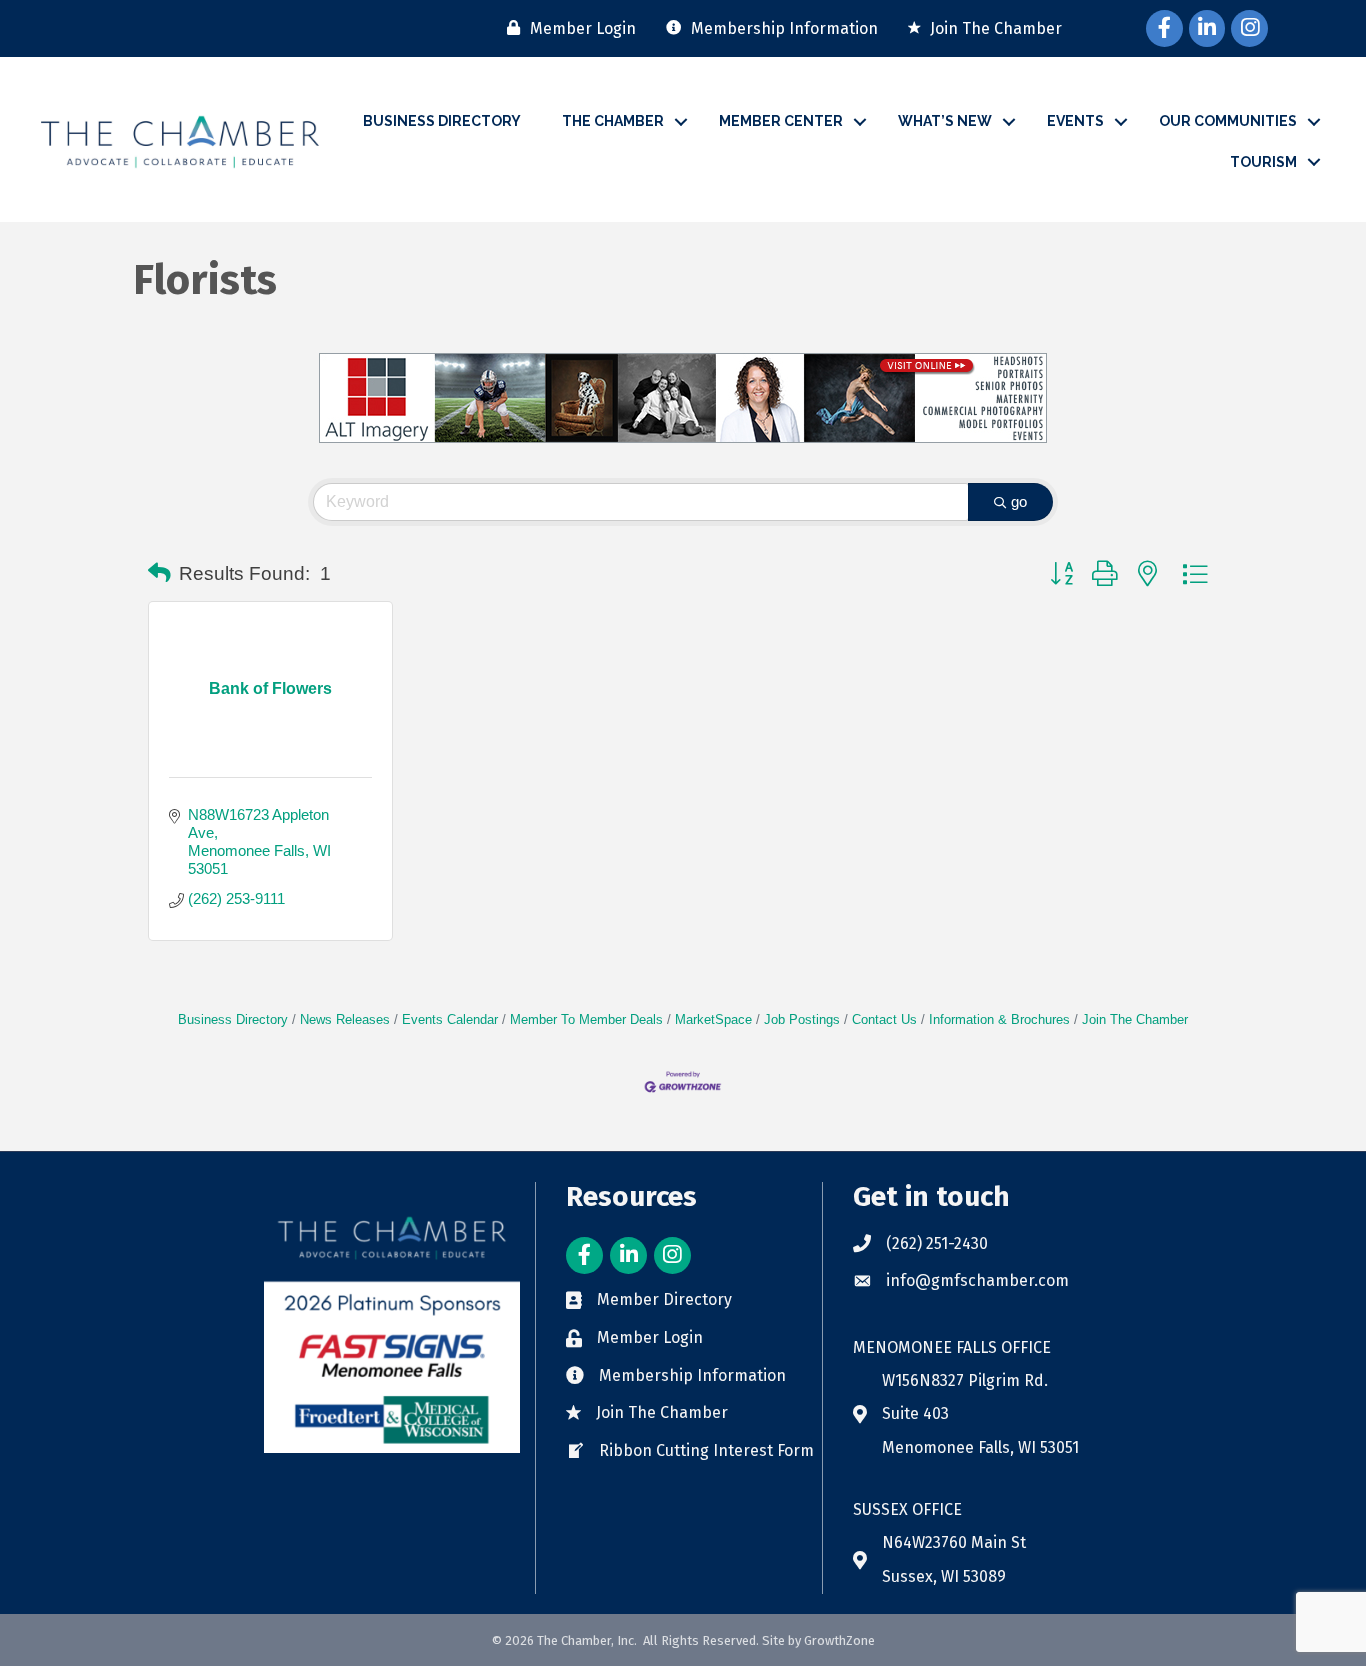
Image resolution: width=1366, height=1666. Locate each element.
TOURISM (1263, 162)
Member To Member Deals (586, 1019)
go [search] (1019, 501)
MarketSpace (713, 1019)
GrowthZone (839, 1640)
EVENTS (1075, 121)
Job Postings (802, 1019)
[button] (159, 574)
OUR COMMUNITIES (1228, 121)
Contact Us (884, 1019)
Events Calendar (450, 1019)
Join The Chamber (1135, 1019)
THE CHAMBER (613, 121)
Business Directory (233, 1019)
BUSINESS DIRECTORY (442, 121)
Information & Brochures (999, 1019)
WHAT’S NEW (945, 121)
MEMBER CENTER (781, 121)
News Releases (345, 1019)
